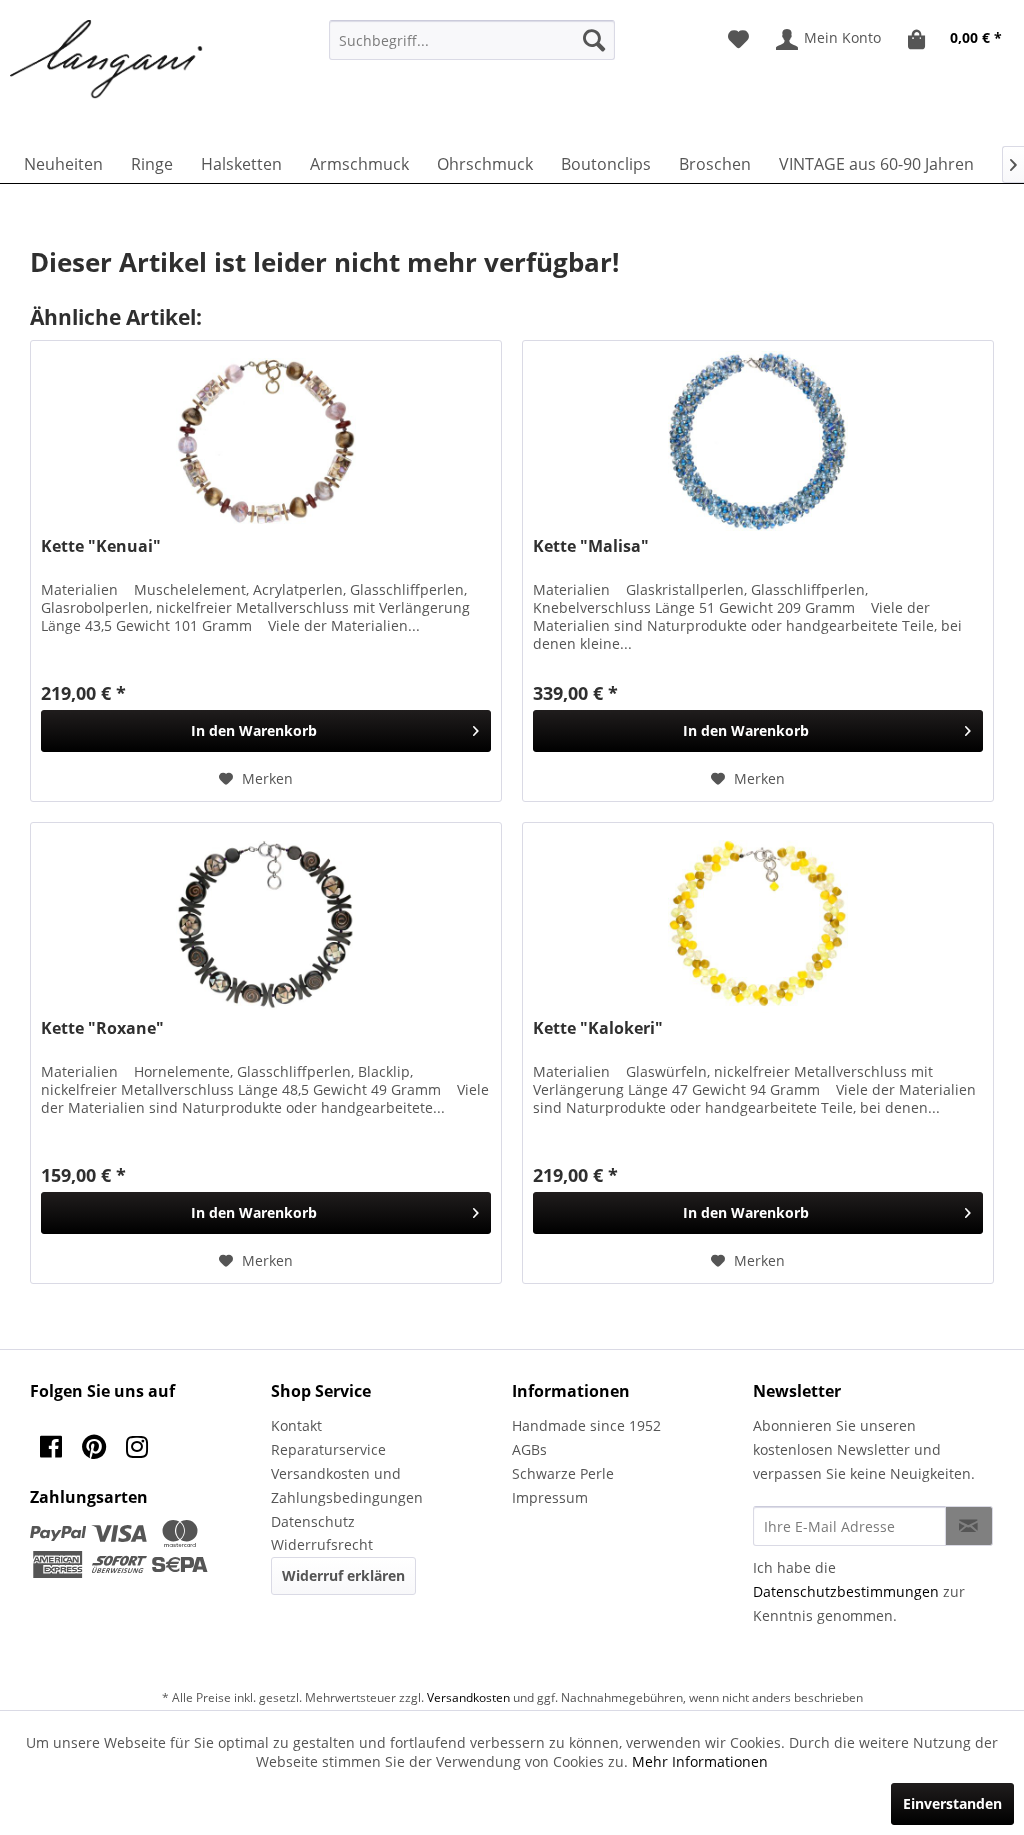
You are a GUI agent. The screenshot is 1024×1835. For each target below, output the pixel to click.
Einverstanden (952, 1803)
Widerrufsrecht (322, 1544)
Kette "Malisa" (591, 546)
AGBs (529, 1449)
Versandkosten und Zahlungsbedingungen (347, 1485)
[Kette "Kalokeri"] (758, 923)
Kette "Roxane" (102, 1028)
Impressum (550, 1497)
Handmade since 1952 (586, 1425)
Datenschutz (313, 1521)
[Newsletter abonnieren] (969, 1526)
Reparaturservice (328, 1449)
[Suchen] (594, 40)
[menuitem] (472, 40)
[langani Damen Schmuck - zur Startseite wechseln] (107, 60)
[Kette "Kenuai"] (266, 441)
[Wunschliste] (738, 40)
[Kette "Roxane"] (266, 923)
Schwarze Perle (563, 1473)
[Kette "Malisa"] (758, 441)
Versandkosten (468, 1697)
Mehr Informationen (700, 1761)
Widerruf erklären (343, 1575)
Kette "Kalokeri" (598, 1028)
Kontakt (296, 1425)
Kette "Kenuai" (101, 546)
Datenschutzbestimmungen (846, 1591)
